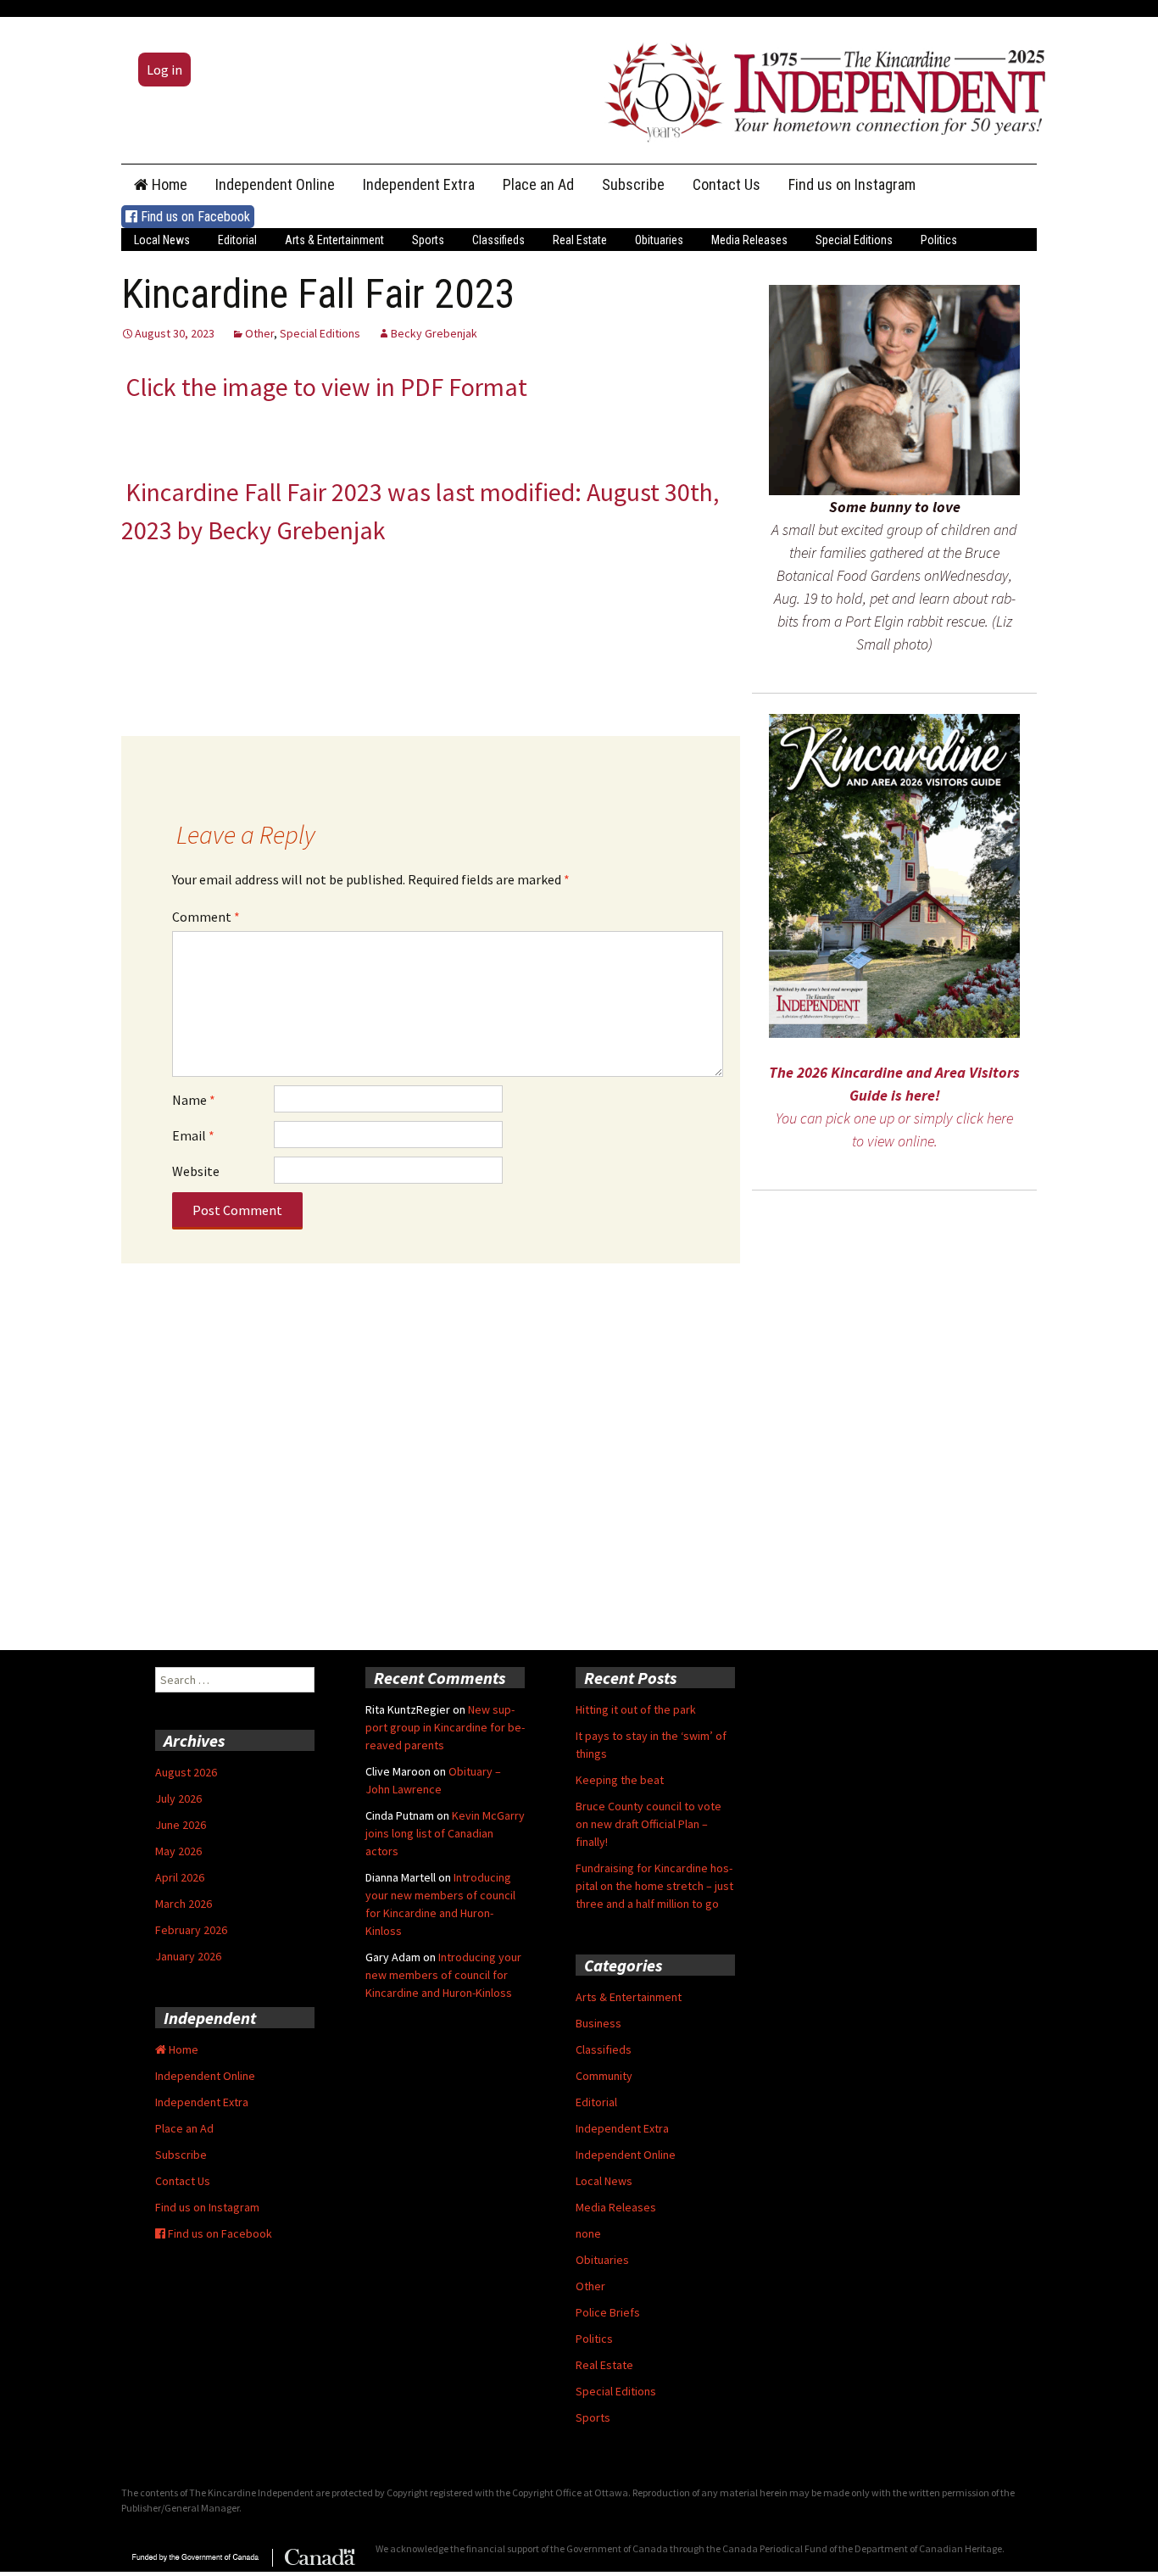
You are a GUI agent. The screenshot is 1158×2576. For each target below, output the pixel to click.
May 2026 (178, 1851)
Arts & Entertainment (334, 240)
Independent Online (275, 184)
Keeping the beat (620, 1780)
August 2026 (186, 1772)
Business (598, 2023)
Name (194, 1100)
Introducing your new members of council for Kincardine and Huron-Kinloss (443, 1975)
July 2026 (178, 1798)
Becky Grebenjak (434, 333)
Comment (206, 917)
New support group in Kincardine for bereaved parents (445, 1727)
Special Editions (854, 240)
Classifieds (498, 240)
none (588, 2233)
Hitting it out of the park (636, 1709)
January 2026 (188, 1956)
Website (196, 1171)
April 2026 (180, 1877)
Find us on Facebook (194, 217)
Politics (939, 240)
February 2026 (191, 1930)
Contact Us (727, 184)
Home (168, 184)
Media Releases (749, 240)
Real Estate (580, 240)
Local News (162, 240)
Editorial (237, 240)
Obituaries (659, 240)
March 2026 (184, 1904)
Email (193, 1135)
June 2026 (181, 1825)
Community (604, 2076)
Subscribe (633, 184)
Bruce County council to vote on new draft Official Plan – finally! (649, 1824)
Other (259, 333)
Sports (428, 240)
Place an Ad (538, 184)
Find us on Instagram (852, 184)
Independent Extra (419, 184)
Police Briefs (608, 2312)
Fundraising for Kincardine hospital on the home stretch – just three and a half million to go (654, 1886)
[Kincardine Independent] (821, 88)
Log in (164, 70)
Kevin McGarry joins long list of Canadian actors (445, 1833)
